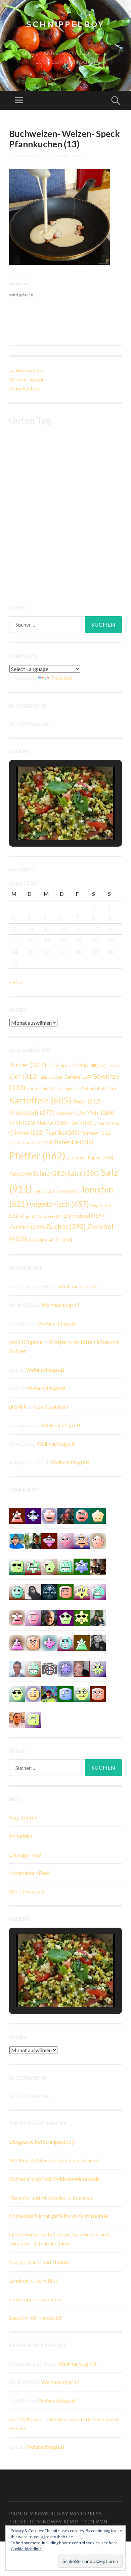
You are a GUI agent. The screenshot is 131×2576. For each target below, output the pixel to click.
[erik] (33, 1693)
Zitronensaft (85, 1216)
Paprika (62, 1132)
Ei (113, 1066)
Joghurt (74, 1089)
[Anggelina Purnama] (33, 1515)
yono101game (26, 1342)
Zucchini (27, 1227)
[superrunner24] (65, 1540)
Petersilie (74, 1142)
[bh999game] (82, 1617)
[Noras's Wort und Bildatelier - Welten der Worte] (98, 1642)
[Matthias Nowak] (17, 1668)
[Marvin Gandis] (98, 1617)
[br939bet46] (49, 1642)
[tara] (33, 1642)
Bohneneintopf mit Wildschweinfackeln (54, 2179)
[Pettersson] (17, 1540)
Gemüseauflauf (51, 1406)
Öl (64, 1240)
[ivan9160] (49, 1566)
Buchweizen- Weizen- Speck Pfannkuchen (27, 379)
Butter (28, 1065)
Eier (23, 1076)
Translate (61, 678)
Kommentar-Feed (29, 1873)
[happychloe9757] (65, 1642)
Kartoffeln (40, 1100)
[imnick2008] (65, 1566)
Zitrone (52, 1216)
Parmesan (95, 1133)
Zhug (30, 1216)
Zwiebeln (41, 1240)
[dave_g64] (49, 1515)
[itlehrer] (98, 1566)
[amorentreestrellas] (33, 1592)
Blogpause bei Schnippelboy (42, 2141)
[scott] (17, 1515)
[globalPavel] (65, 1693)
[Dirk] (49, 1668)
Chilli (96, 1066)
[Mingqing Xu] (17, 1719)
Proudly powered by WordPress (56, 2514)
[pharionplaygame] (17, 1592)
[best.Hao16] (17, 1566)
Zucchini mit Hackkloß (35, 2318)
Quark (77, 1158)
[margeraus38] (98, 1515)
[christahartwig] (82, 1668)
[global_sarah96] (82, 1566)
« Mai (15, 982)
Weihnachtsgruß (78, 1286)
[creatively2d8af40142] (82, 1592)
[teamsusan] (33, 1719)
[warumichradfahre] (49, 1693)
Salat (83, 1173)
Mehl (100, 1113)
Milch (22, 1122)
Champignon (67, 1065)
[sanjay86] (49, 1540)
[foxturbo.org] (49, 1592)
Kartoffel (101, 1088)
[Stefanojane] (65, 1592)
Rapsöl (100, 1158)
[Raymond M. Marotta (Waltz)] (49, 1617)
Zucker (66, 1226)
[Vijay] (82, 1693)
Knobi (87, 1101)
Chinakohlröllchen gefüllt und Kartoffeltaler (59, 2216)
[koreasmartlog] (17, 1642)
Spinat (44, 1191)
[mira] (82, 1642)
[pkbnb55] (98, 1693)
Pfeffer (37, 1156)
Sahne (50, 1173)
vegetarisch (59, 1204)
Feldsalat (51, 1077)
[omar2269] (65, 1668)
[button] (50, 821)
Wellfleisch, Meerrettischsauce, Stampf (54, 2160)
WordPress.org (27, 1891)
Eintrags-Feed (25, 1854)
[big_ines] (98, 1592)
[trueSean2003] (82, 1515)
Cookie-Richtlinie (26, 2549)
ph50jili (18, 1406)
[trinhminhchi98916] (98, 1540)
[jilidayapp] (33, 1566)
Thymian (67, 1191)
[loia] (33, 1540)
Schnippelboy (65, 24)
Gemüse (78, 1077)
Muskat (52, 1122)
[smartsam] (33, 1617)
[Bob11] (17, 1617)
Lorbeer (70, 1113)
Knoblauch (32, 1113)
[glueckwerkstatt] (65, 1617)
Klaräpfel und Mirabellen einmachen (51, 2197)
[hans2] (33, 1668)
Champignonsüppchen (35, 2299)
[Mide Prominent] (65, 1515)
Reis (20, 1174)
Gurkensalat (44, 1088)
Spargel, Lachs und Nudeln (39, 2262)
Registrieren (23, 1817)
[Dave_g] (82, 1540)
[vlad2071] (98, 1668)
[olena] (17, 1693)
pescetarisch (31, 1142)
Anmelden (21, 1836)
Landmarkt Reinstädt (33, 2280)
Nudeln (80, 1123)
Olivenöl (106, 1123)
